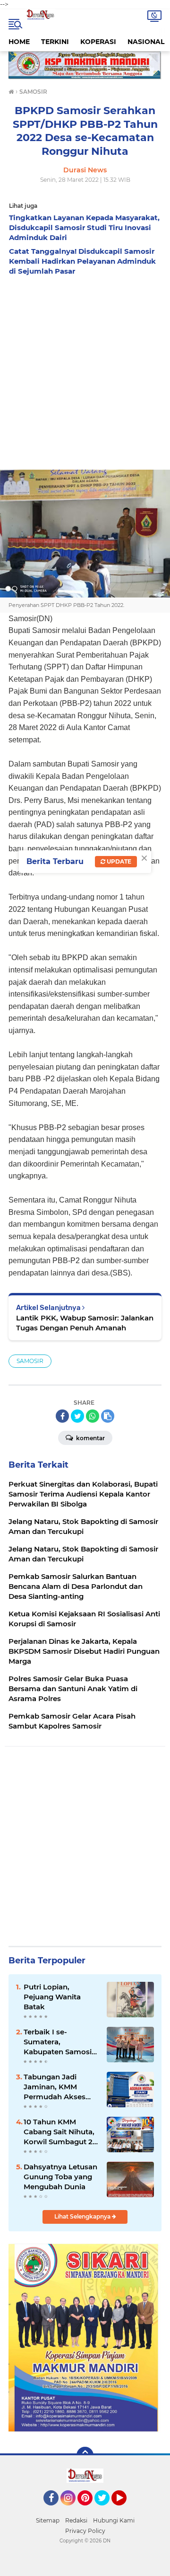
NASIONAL (146, 42)
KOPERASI (98, 42)
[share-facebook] (62, 1416)
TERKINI (55, 42)
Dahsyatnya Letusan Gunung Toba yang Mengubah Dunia (60, 2177)
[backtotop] (85, 2455)
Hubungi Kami (114, 2520)
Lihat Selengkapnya (83, 2216)
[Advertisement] (85, 370)
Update (118, 861)
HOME (19, 42)
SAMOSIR (30, 1361)
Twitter (106, 2510)
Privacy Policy (85, 2531)
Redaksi (76, 2520)
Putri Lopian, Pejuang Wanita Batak (52, 1997)
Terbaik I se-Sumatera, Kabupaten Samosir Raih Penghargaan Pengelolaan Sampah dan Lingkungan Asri (59, 2042)
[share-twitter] (77, 1416)
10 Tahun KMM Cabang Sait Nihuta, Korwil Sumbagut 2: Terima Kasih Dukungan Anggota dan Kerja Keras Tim (59, 2132)
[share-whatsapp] (93, 1416)
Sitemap (48, 2520)
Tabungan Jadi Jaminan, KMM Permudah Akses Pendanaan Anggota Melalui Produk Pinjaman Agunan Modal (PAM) (61, 2087)
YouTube (125, 2510)
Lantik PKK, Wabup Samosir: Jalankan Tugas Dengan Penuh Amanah (85, 1323)
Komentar (90, 1438)
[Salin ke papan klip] (108, 1416)
